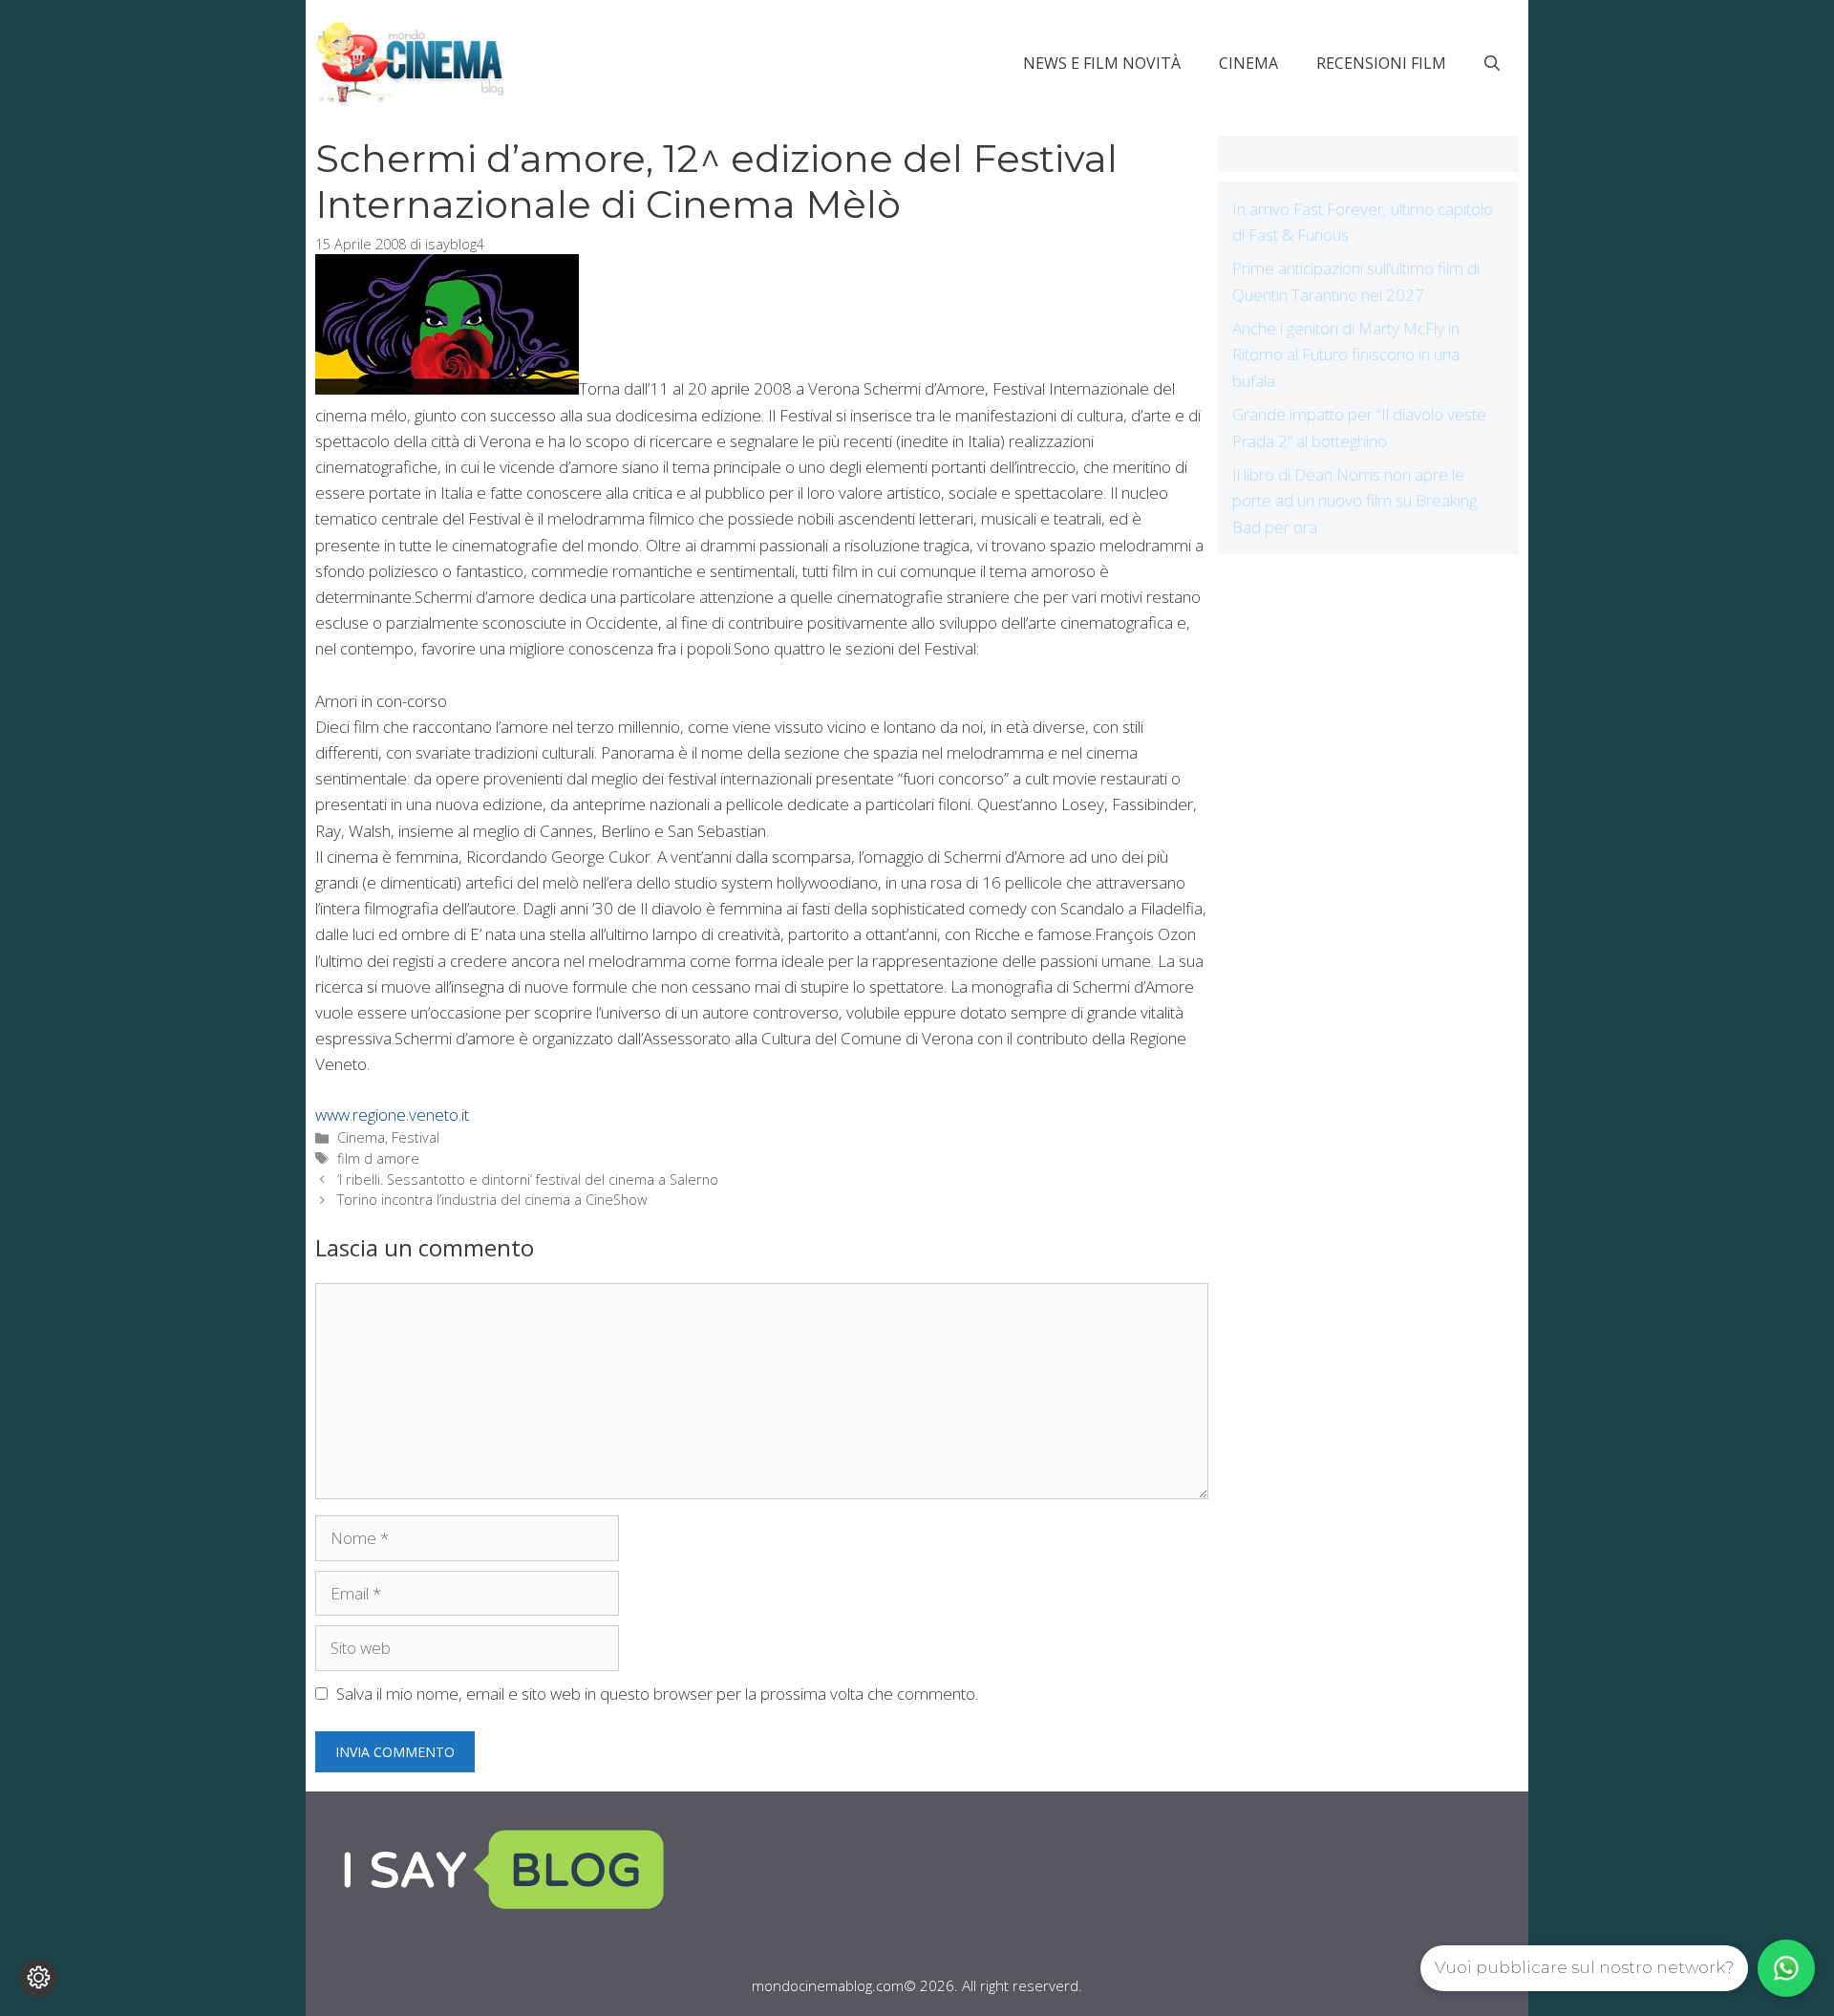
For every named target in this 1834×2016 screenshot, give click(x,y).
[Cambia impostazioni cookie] (38, 1978)
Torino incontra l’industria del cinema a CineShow (492, 1200)
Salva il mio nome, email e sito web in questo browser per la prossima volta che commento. (657, 1694)
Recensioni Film (1381, 63)
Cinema (1248, 63)
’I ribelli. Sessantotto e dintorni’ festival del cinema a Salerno (528, 1180)
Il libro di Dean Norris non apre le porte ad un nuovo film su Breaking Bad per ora (1354, 500)
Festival (416, 1137)
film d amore (378, 1158)
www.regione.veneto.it (392, 1115)
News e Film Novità (1102, 63)
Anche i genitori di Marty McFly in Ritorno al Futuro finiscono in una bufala (1346, 354)
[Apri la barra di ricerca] (1492, 63)
